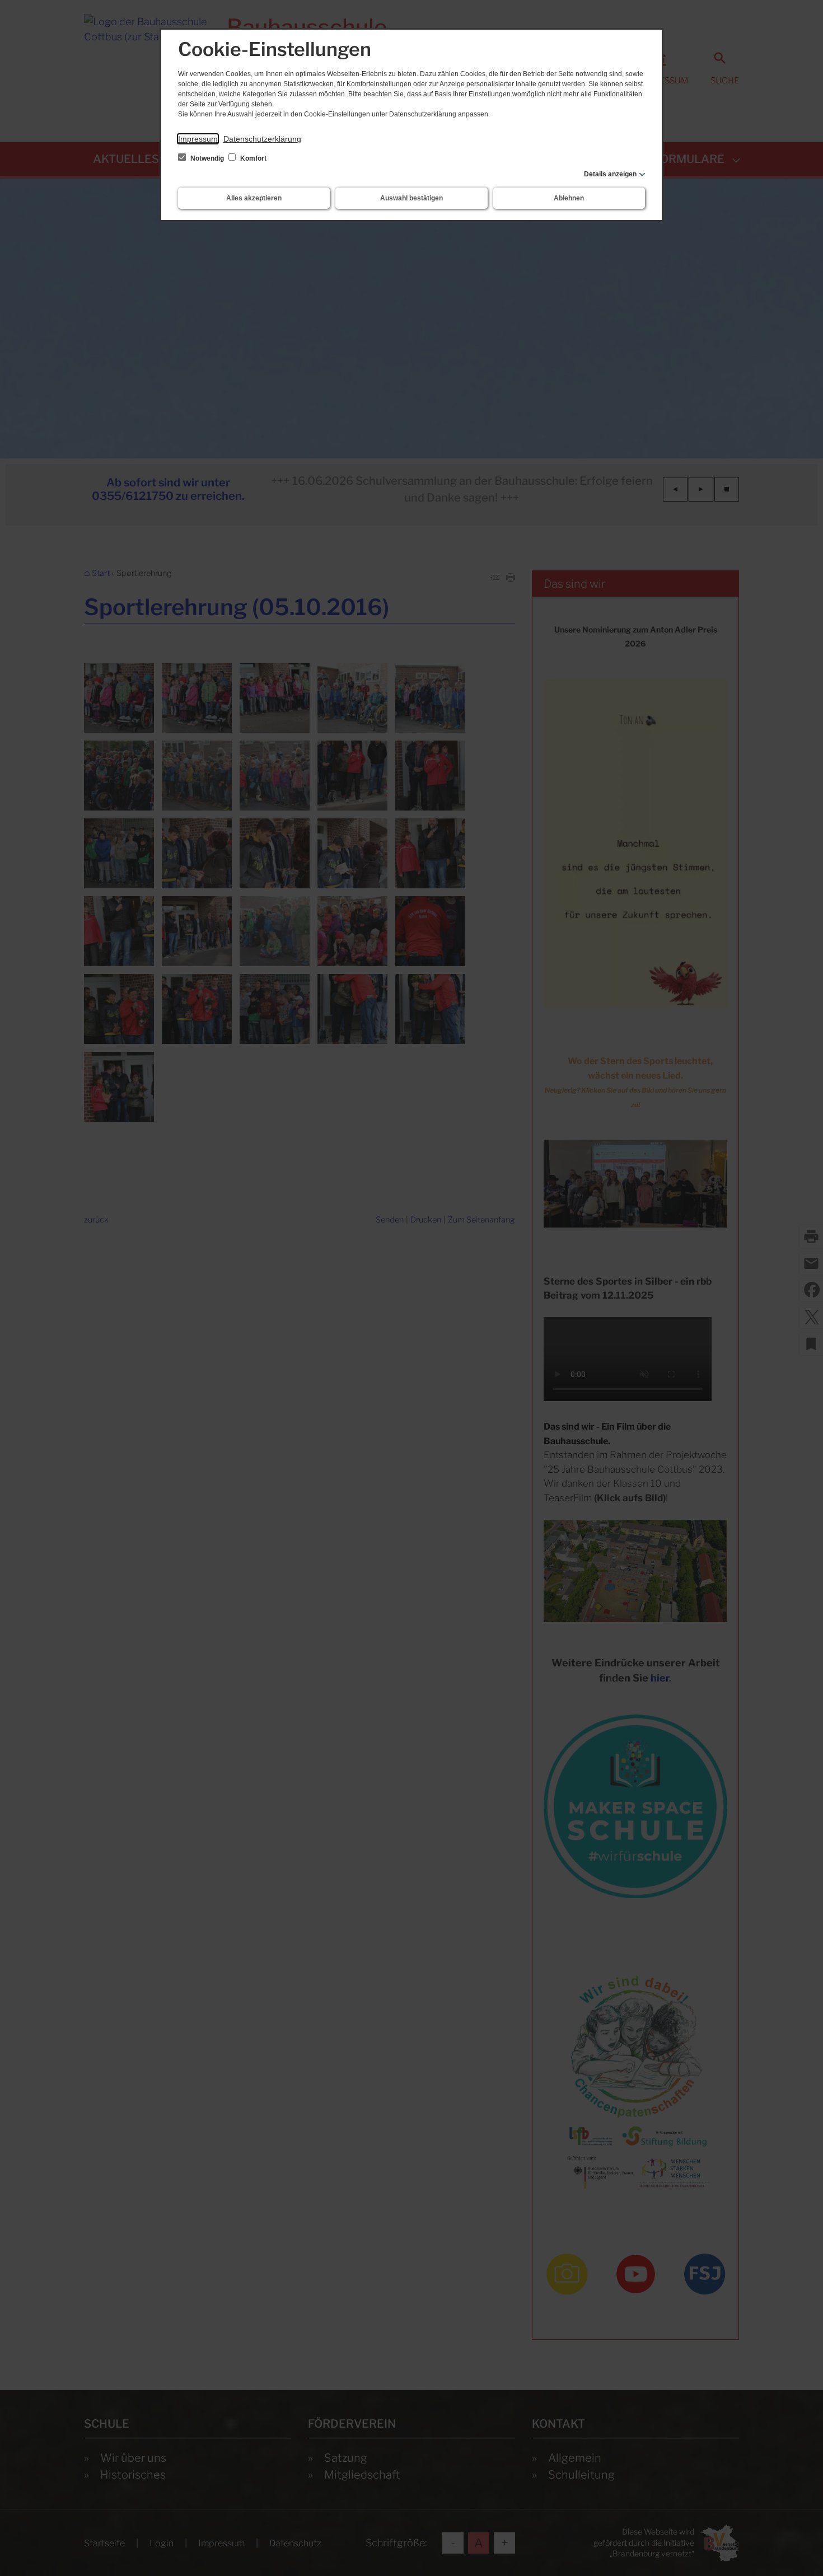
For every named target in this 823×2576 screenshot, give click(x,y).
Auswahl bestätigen (411, 198)
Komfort (252, 158)
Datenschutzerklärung (262, 139)
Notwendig (207, 158)
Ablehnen (569, 198)
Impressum (198, 139)
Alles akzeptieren (254, 198)
